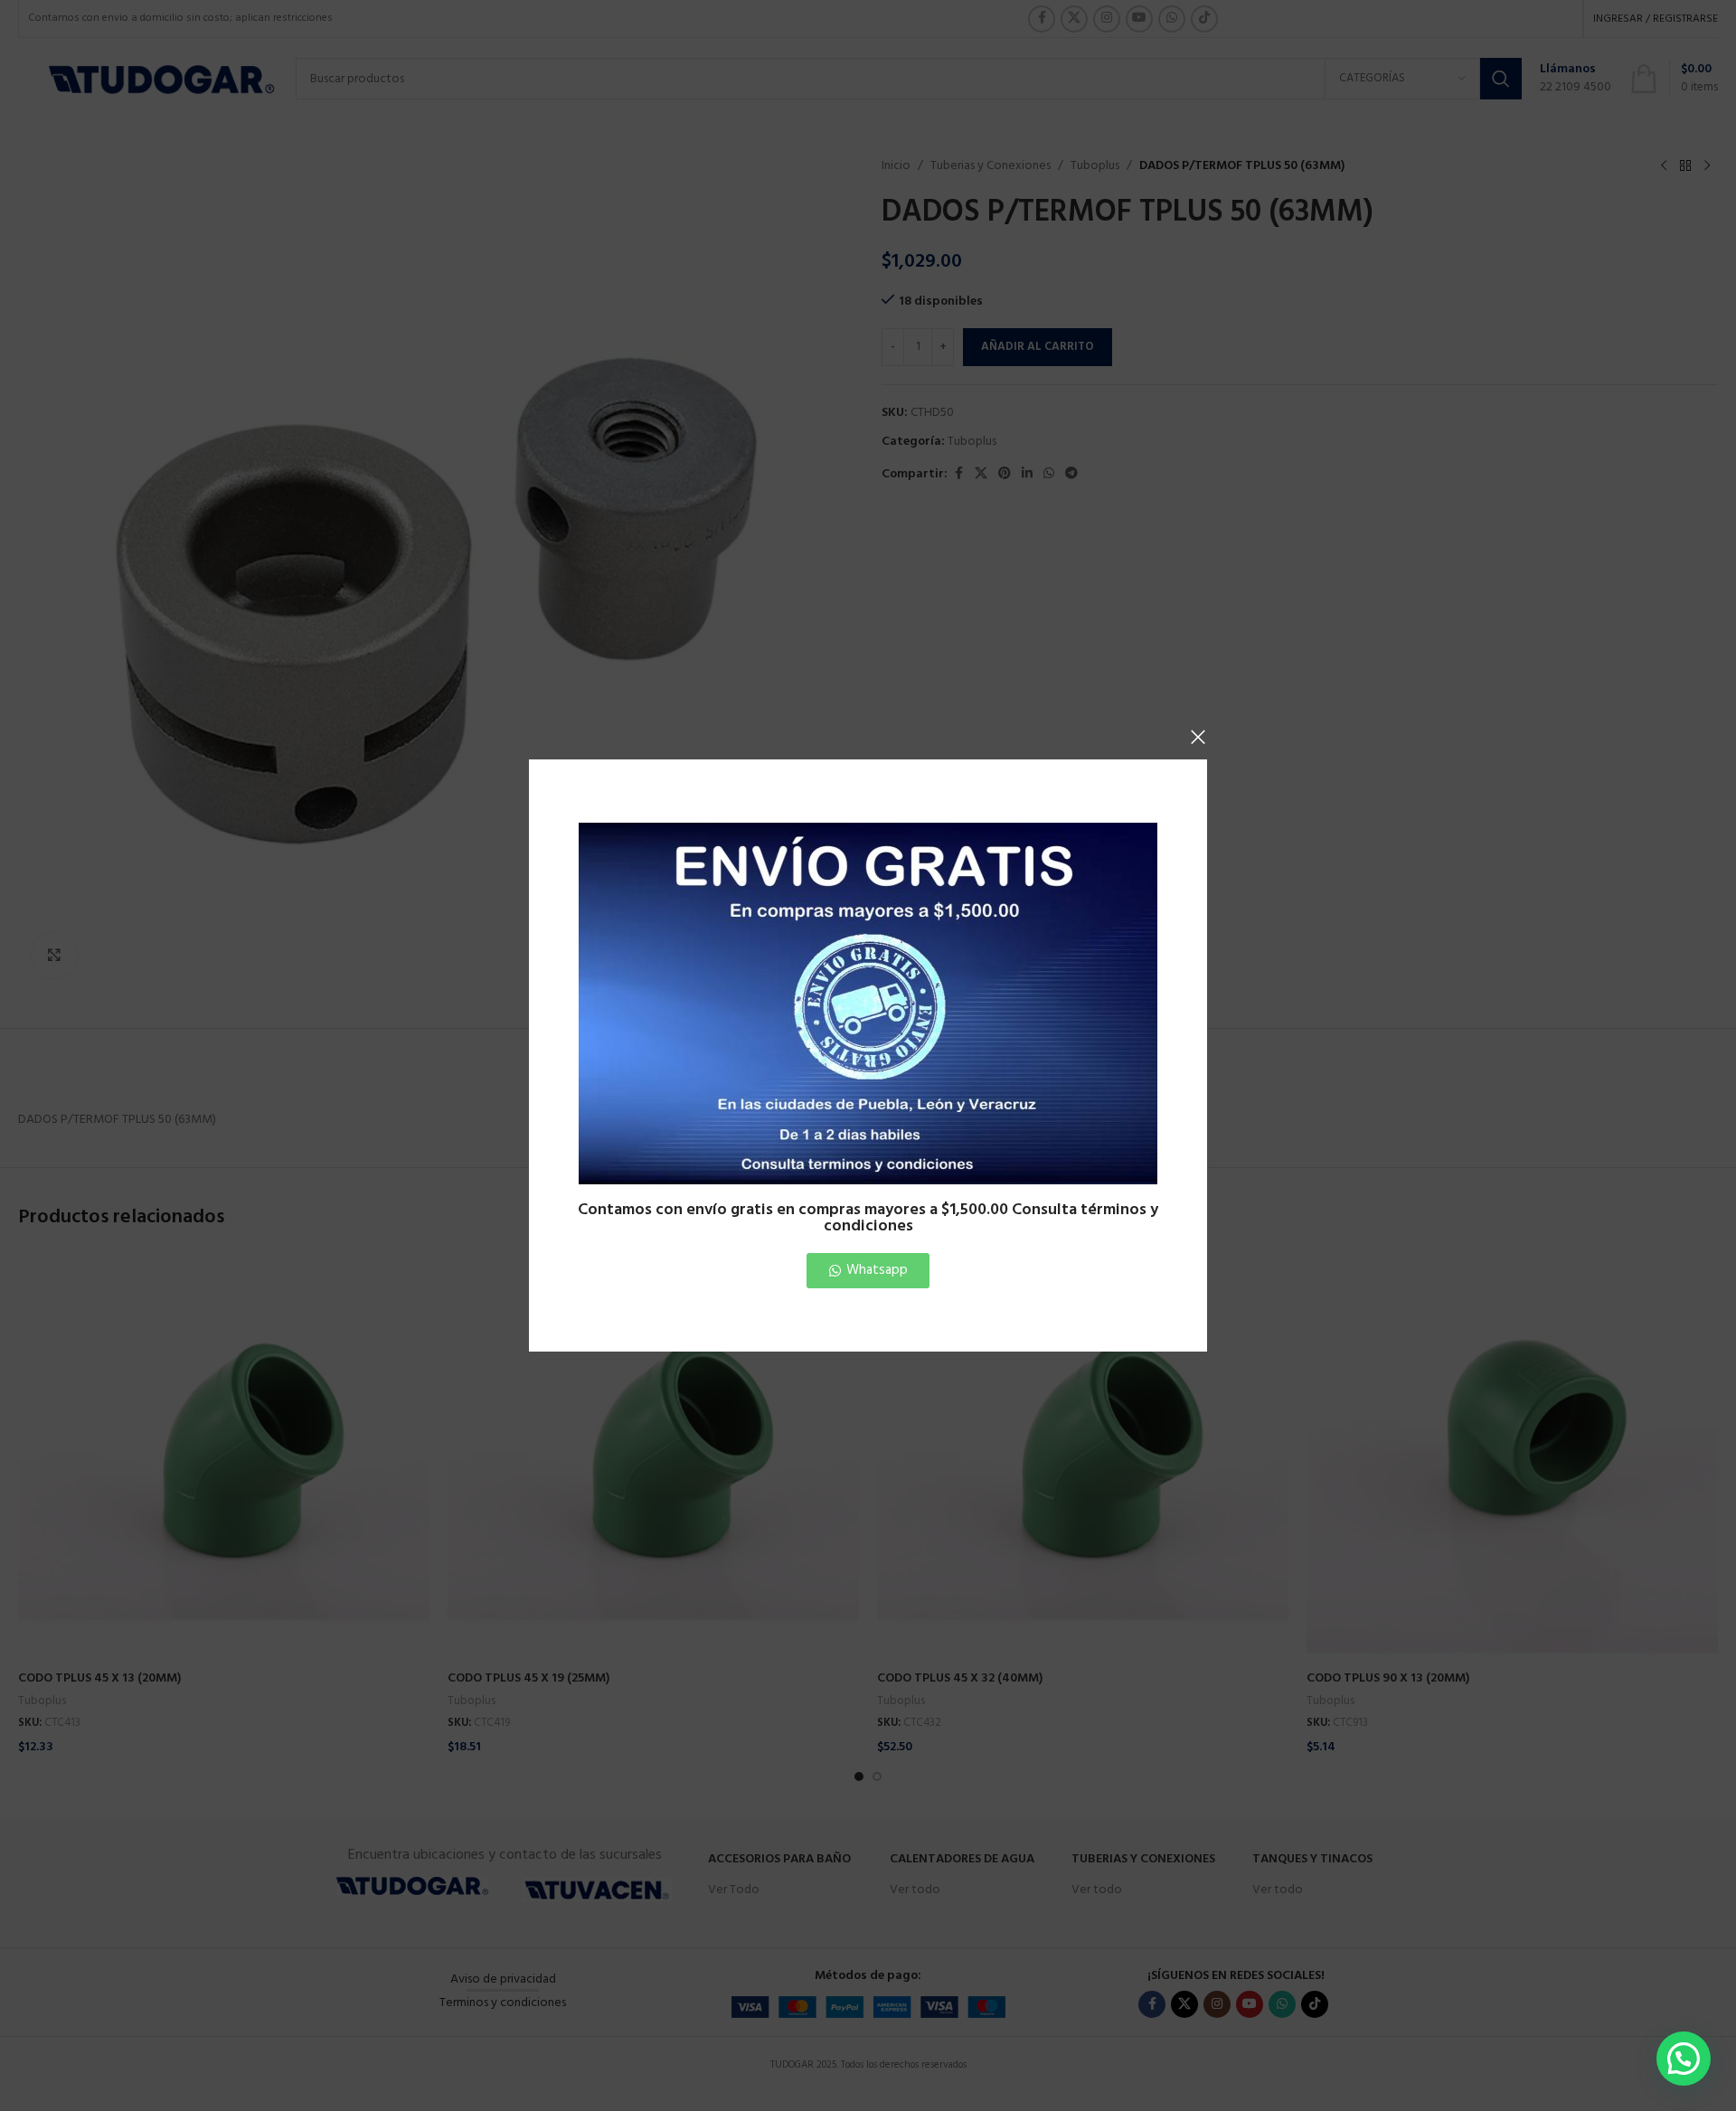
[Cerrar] (1198, 737)
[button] (1684, 2059)
